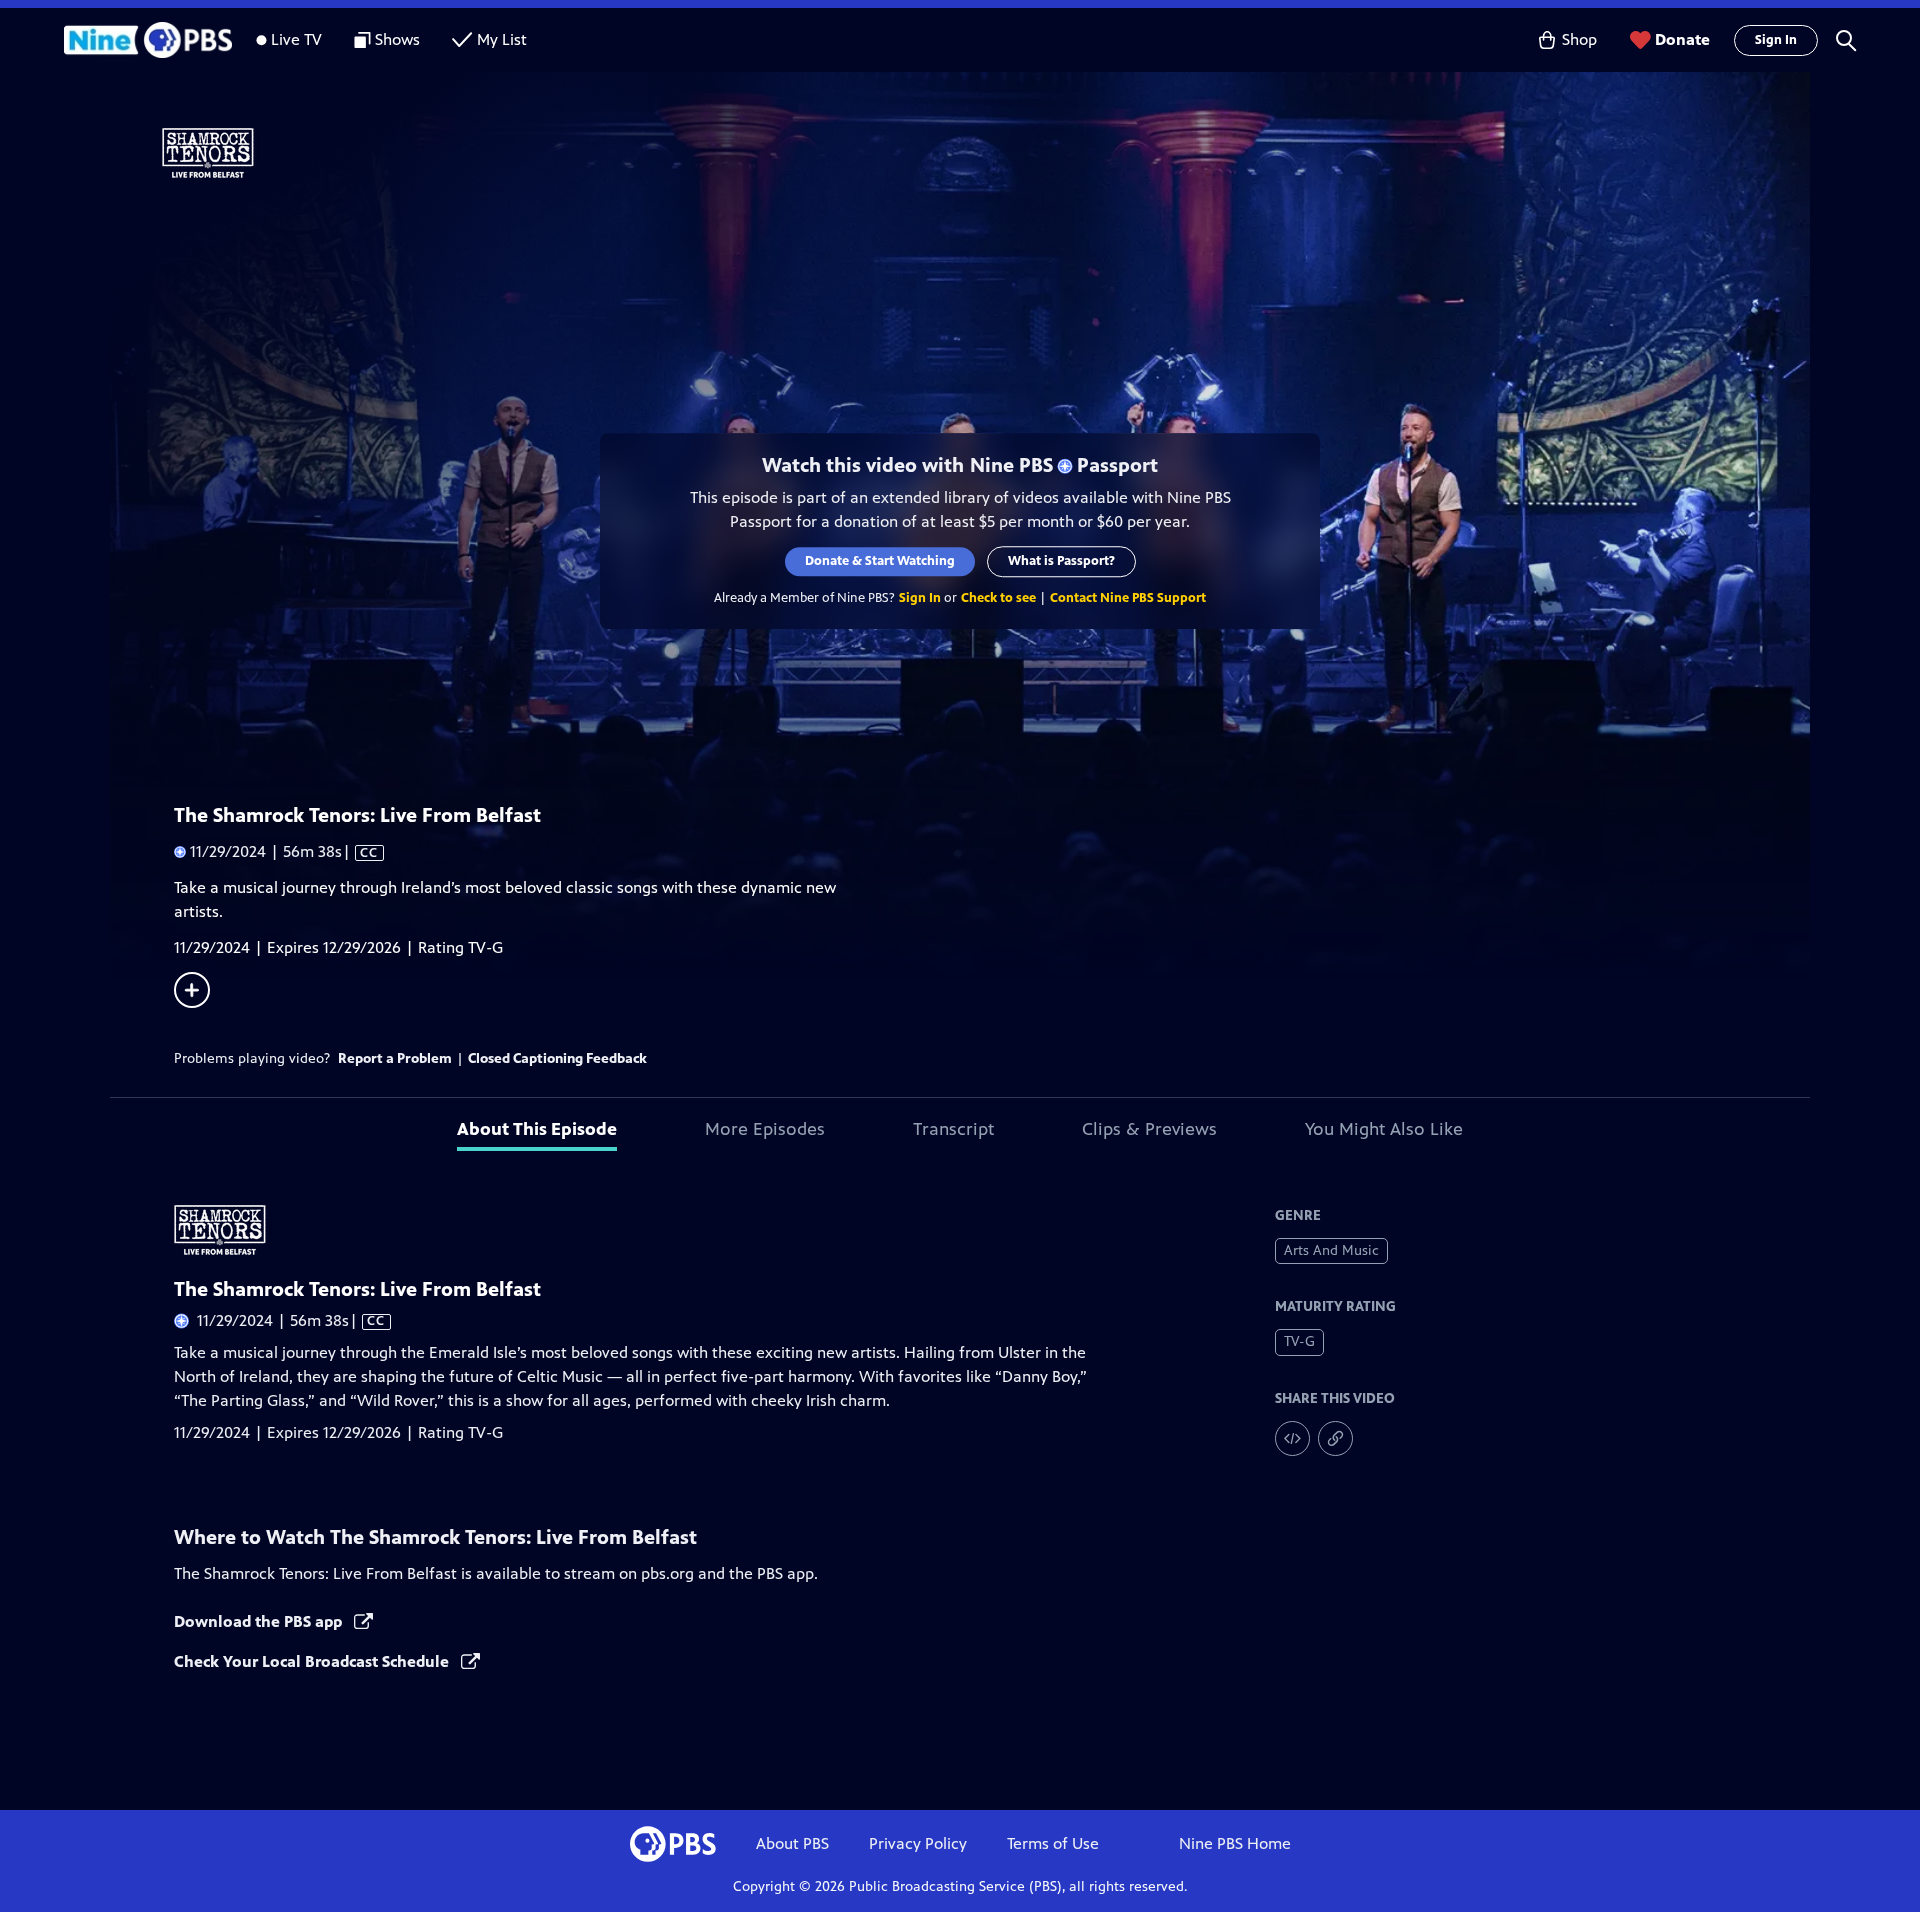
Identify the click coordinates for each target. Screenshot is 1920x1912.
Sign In (1776, 40)
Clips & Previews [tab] (1149, 1129)
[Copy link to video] (1335, 1438)
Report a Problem (395, 1058)
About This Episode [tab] (537, 1129)
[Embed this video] (1292, 1438)
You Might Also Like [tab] (1384, 1129)
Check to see (998, 598)
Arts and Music (1331, 1250)
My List (502, 39)
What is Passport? (1061, 561)
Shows (397, 39)
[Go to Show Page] (986, 153)
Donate (1682, 39)
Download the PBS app (260, 1621)
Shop (1579, 39)
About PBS (792, 1843)
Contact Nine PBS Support (1128, 598)
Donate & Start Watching (880, 561)
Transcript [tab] (953, 1129)
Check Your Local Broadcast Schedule (313, 1661)
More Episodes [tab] (765, 1129)
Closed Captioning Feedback (557, 1058)
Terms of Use (1053, 1843)
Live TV (296, 39)
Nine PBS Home (1235, 1843)
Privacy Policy (918, 1843)
